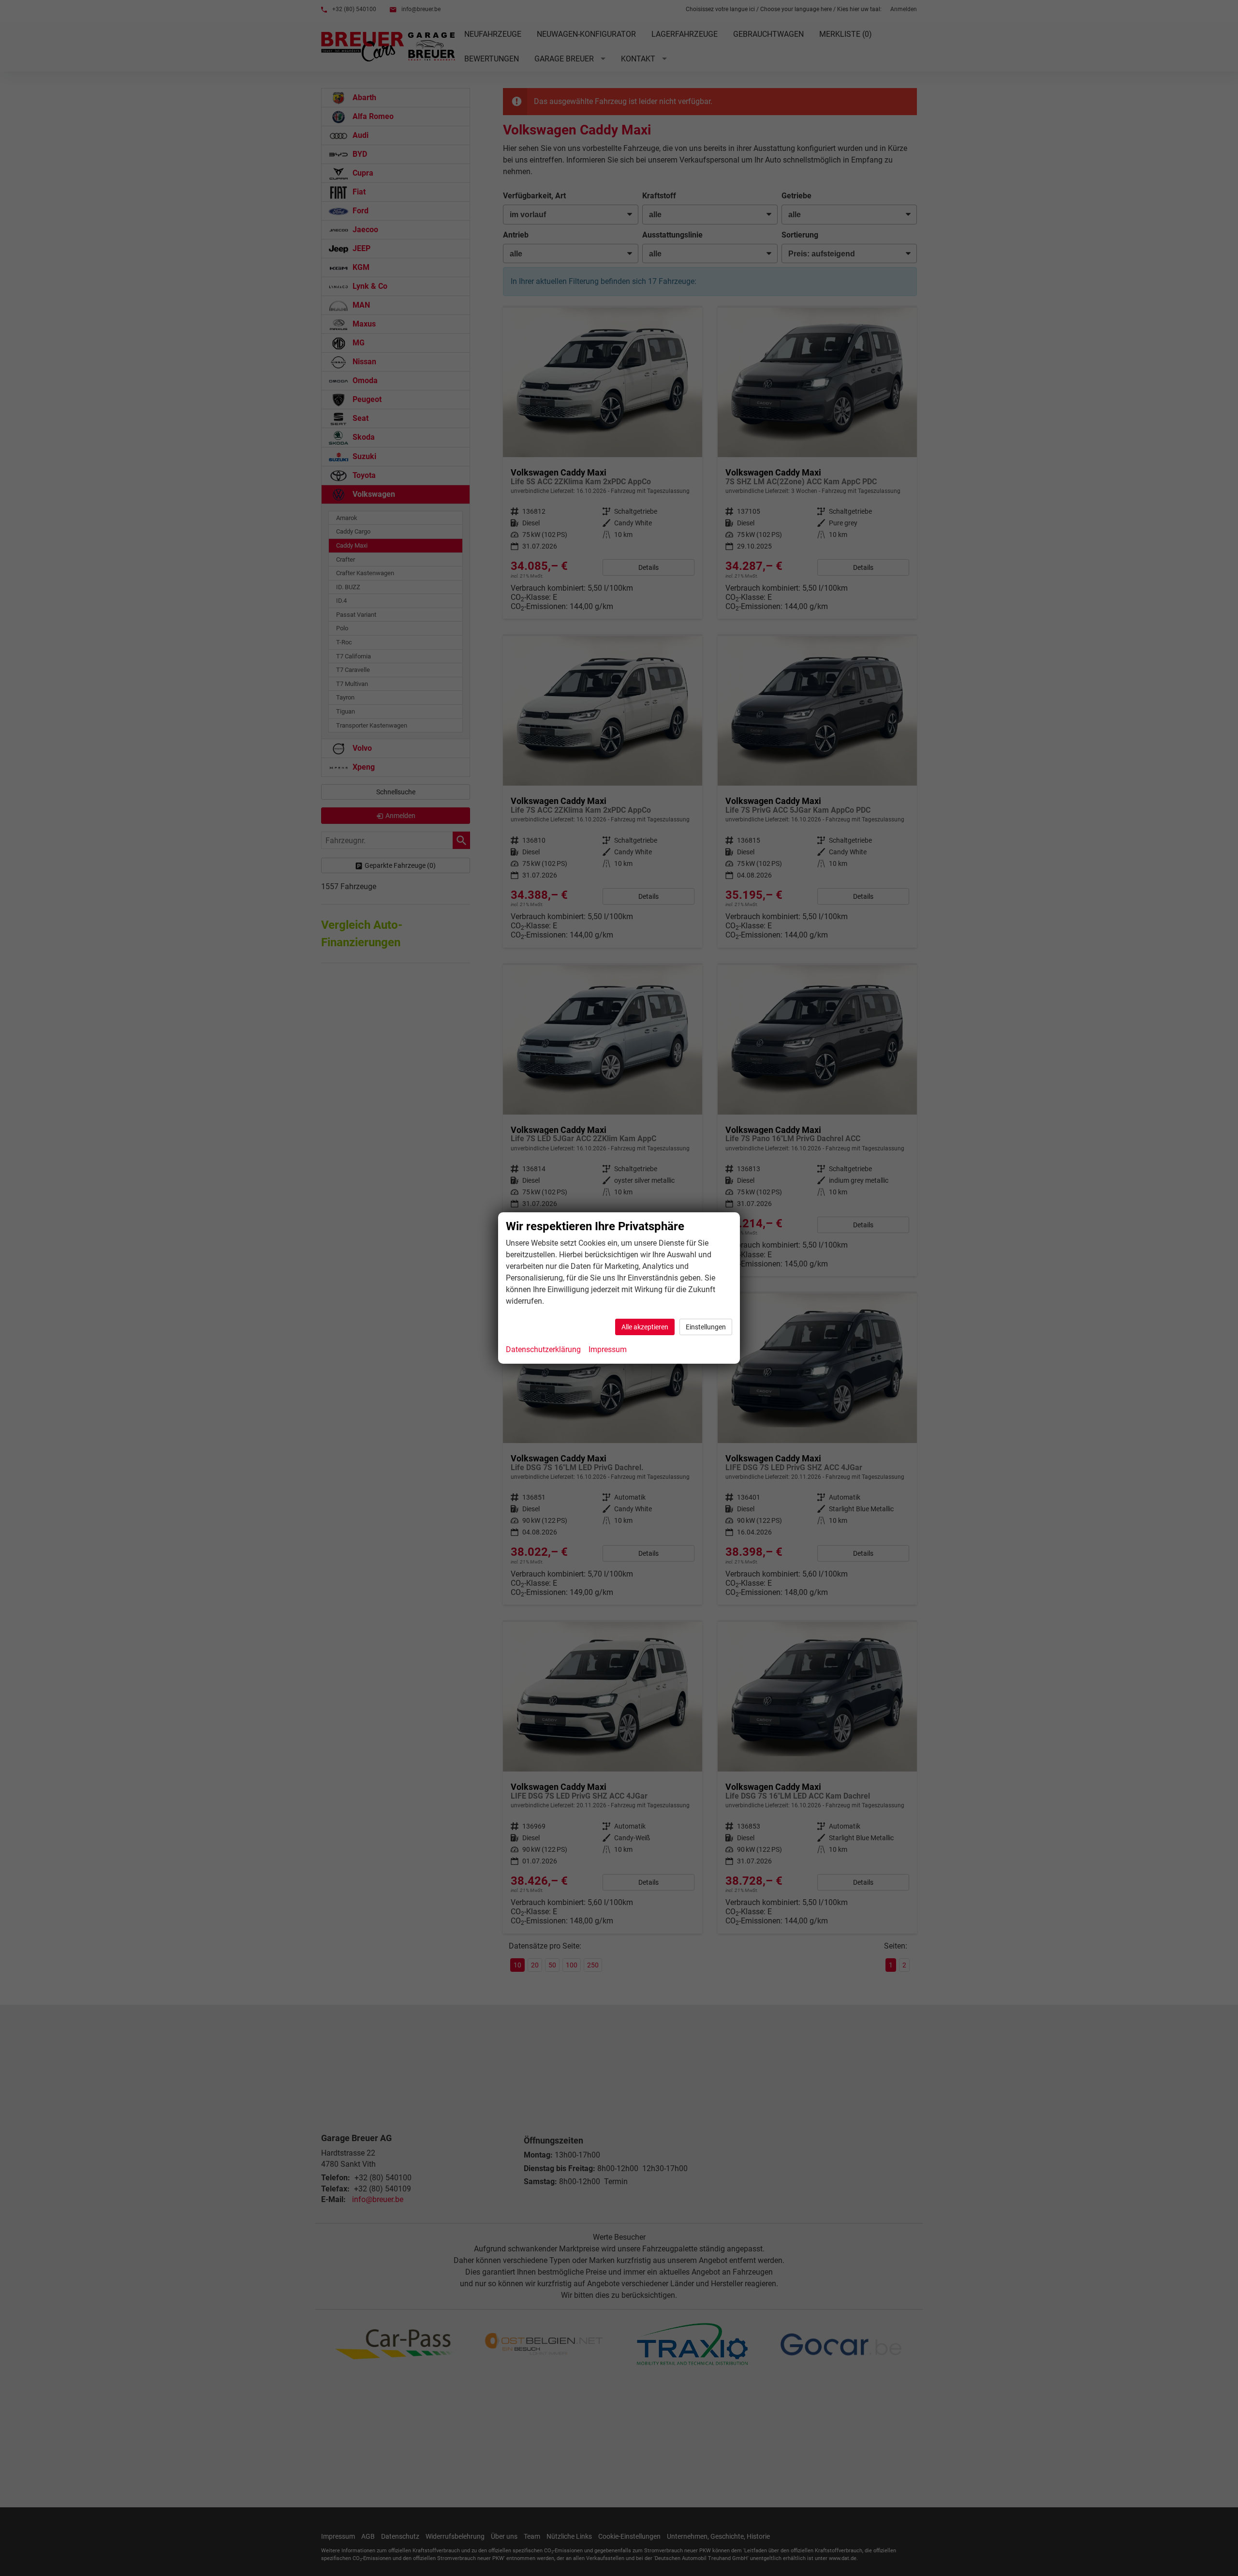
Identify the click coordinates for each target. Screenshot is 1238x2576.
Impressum (608, 1349)
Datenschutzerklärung (543, 1349)
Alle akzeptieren (645, 1327)
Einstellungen (706, 1327)
